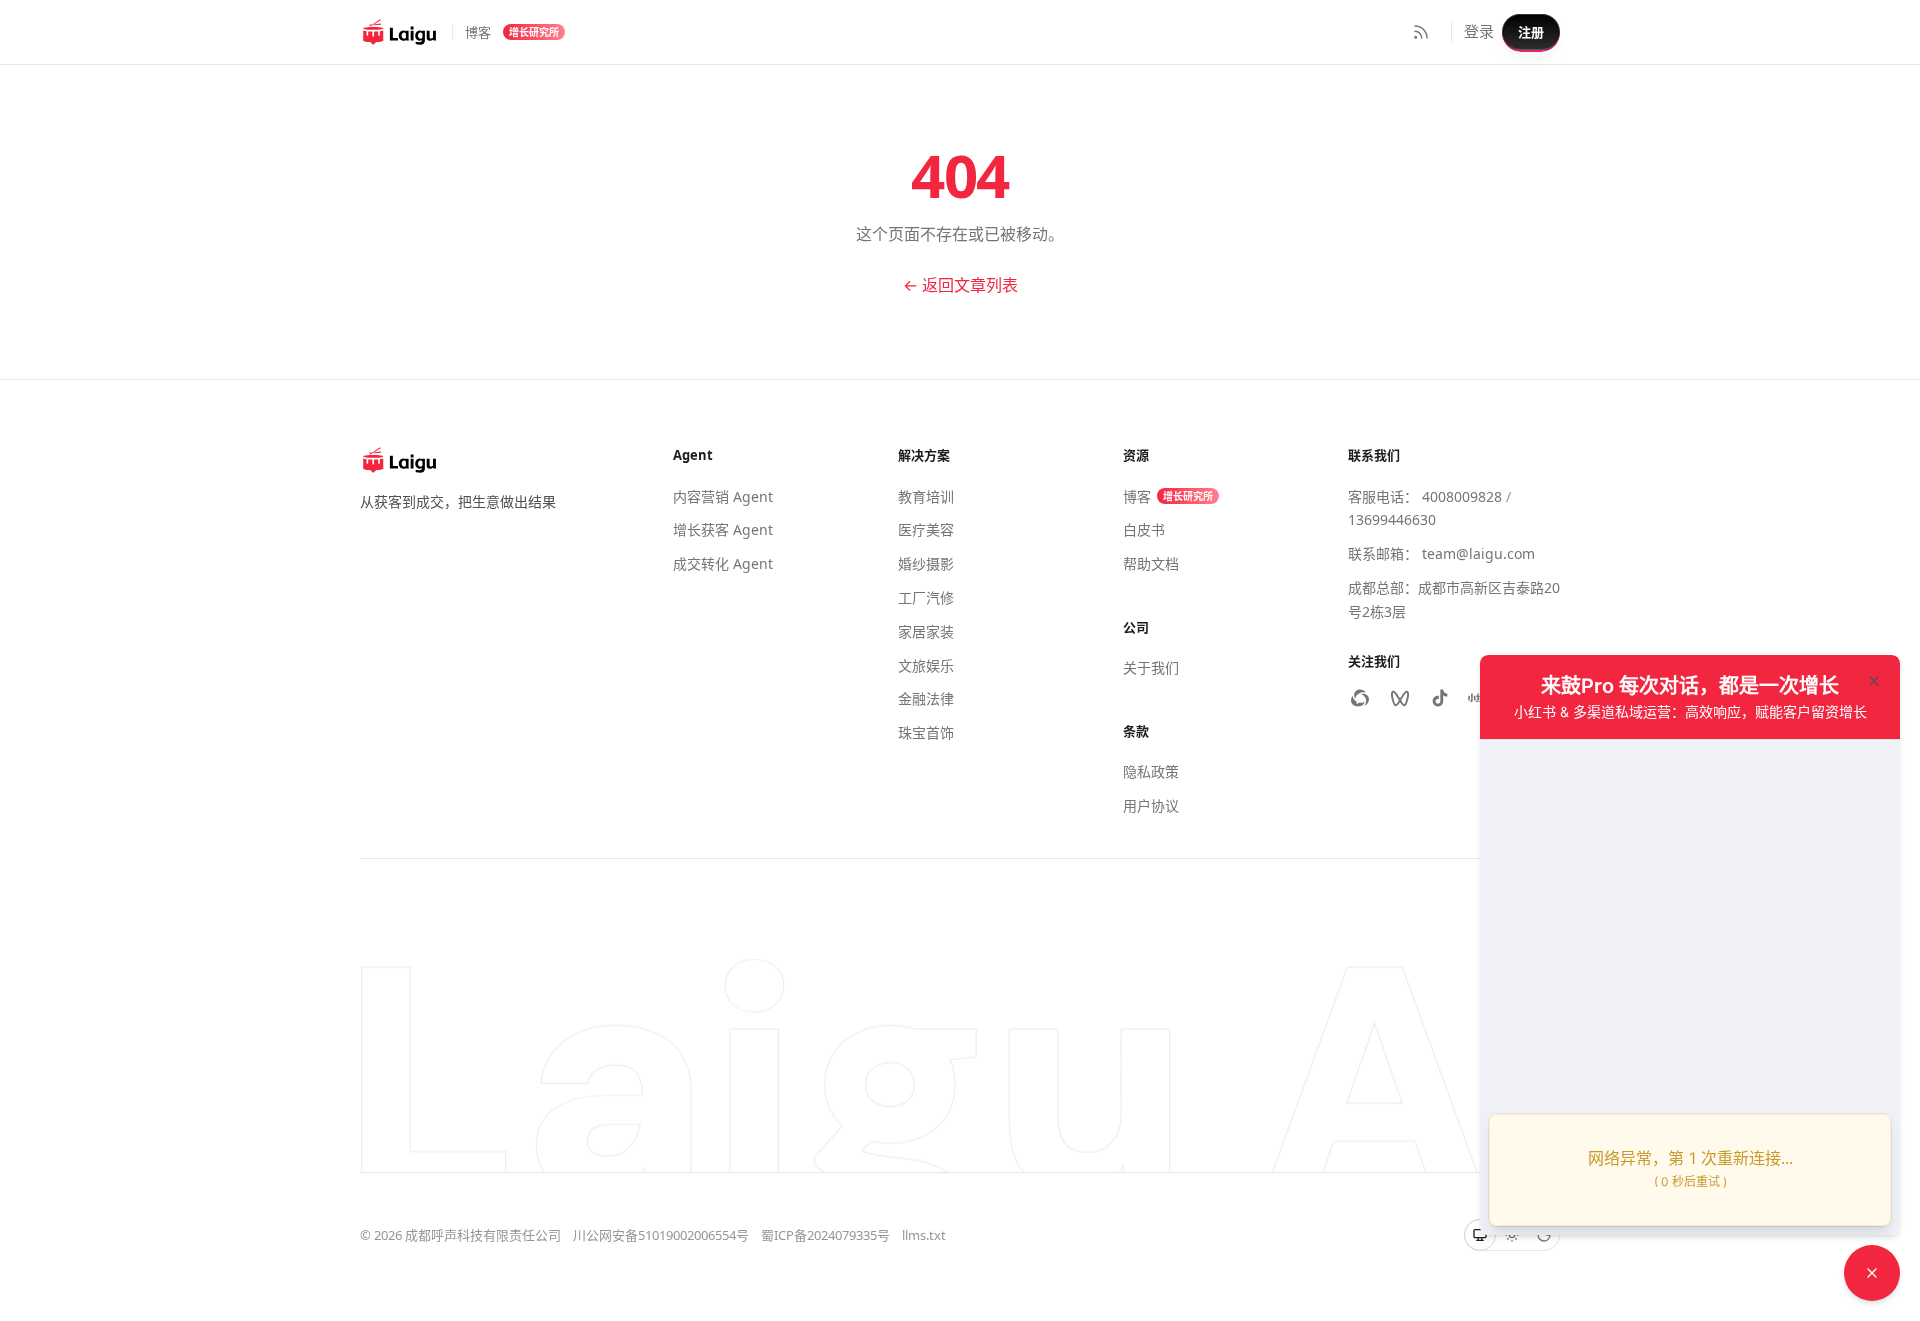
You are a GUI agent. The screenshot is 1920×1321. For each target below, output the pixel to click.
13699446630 (1392, 519)
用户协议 (1151, 805)
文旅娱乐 (926, 665)
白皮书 (1144, 529)
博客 (478, 32)
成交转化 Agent (723, 563)
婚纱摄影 (926, 563)
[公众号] (1360, 698)
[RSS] (1421, 32)
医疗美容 (926, 529)
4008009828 (1462, 496)
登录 (1479, 31)
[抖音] (1440, 698)
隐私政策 (1151, 771)
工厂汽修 (926, 597)
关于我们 (1151, 667)
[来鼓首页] (400, 32)
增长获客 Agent (723, 529)
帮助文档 (1151, 563)
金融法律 (926, 698)
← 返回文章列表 (960, 285)
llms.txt (924, 1235)
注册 (1531, 32)
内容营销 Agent (723, 496)
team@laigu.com (1478, 553)
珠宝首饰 (926, 732)
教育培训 (926, 496)
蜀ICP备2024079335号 (825, 1235)
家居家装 (926, 631)
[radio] (1480, 1235)
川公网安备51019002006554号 (661, 1235)
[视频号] (1400, 698)
